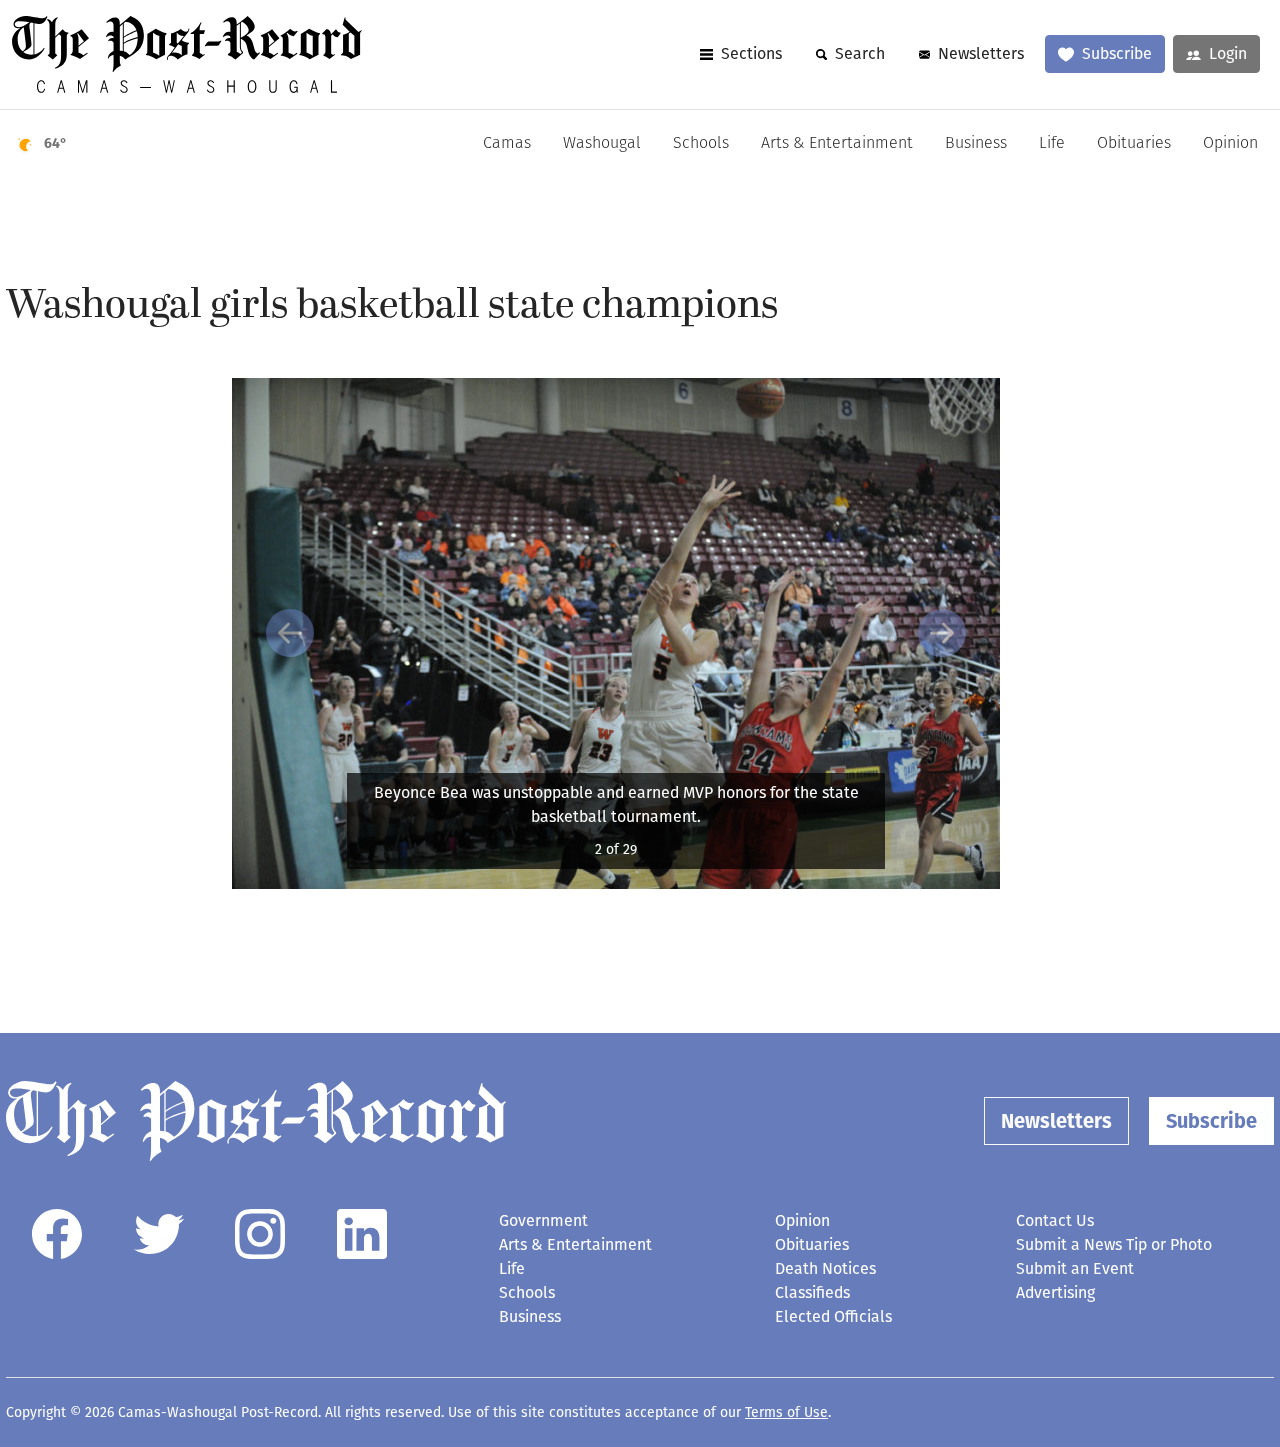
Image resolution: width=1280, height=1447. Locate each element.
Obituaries (1134, 144)
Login (1228, 53)
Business (976, 144)
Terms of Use (786, 1412)
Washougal (602, 144)
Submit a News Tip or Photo (1114, 1244)
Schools (701, 144)
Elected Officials (833, 1316)
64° (55, 143)
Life (1052, 144)
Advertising (1055, 1292)
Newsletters (981, 53)
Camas (507, 144)
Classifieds (812, 1292)
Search (860, 53)
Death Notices (825, 1268)
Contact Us (1055, 1220)
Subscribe (1117, 53)
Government (543, 1220)
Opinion (1230, 144)
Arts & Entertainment (837, 144)
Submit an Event (1075, 1268)
